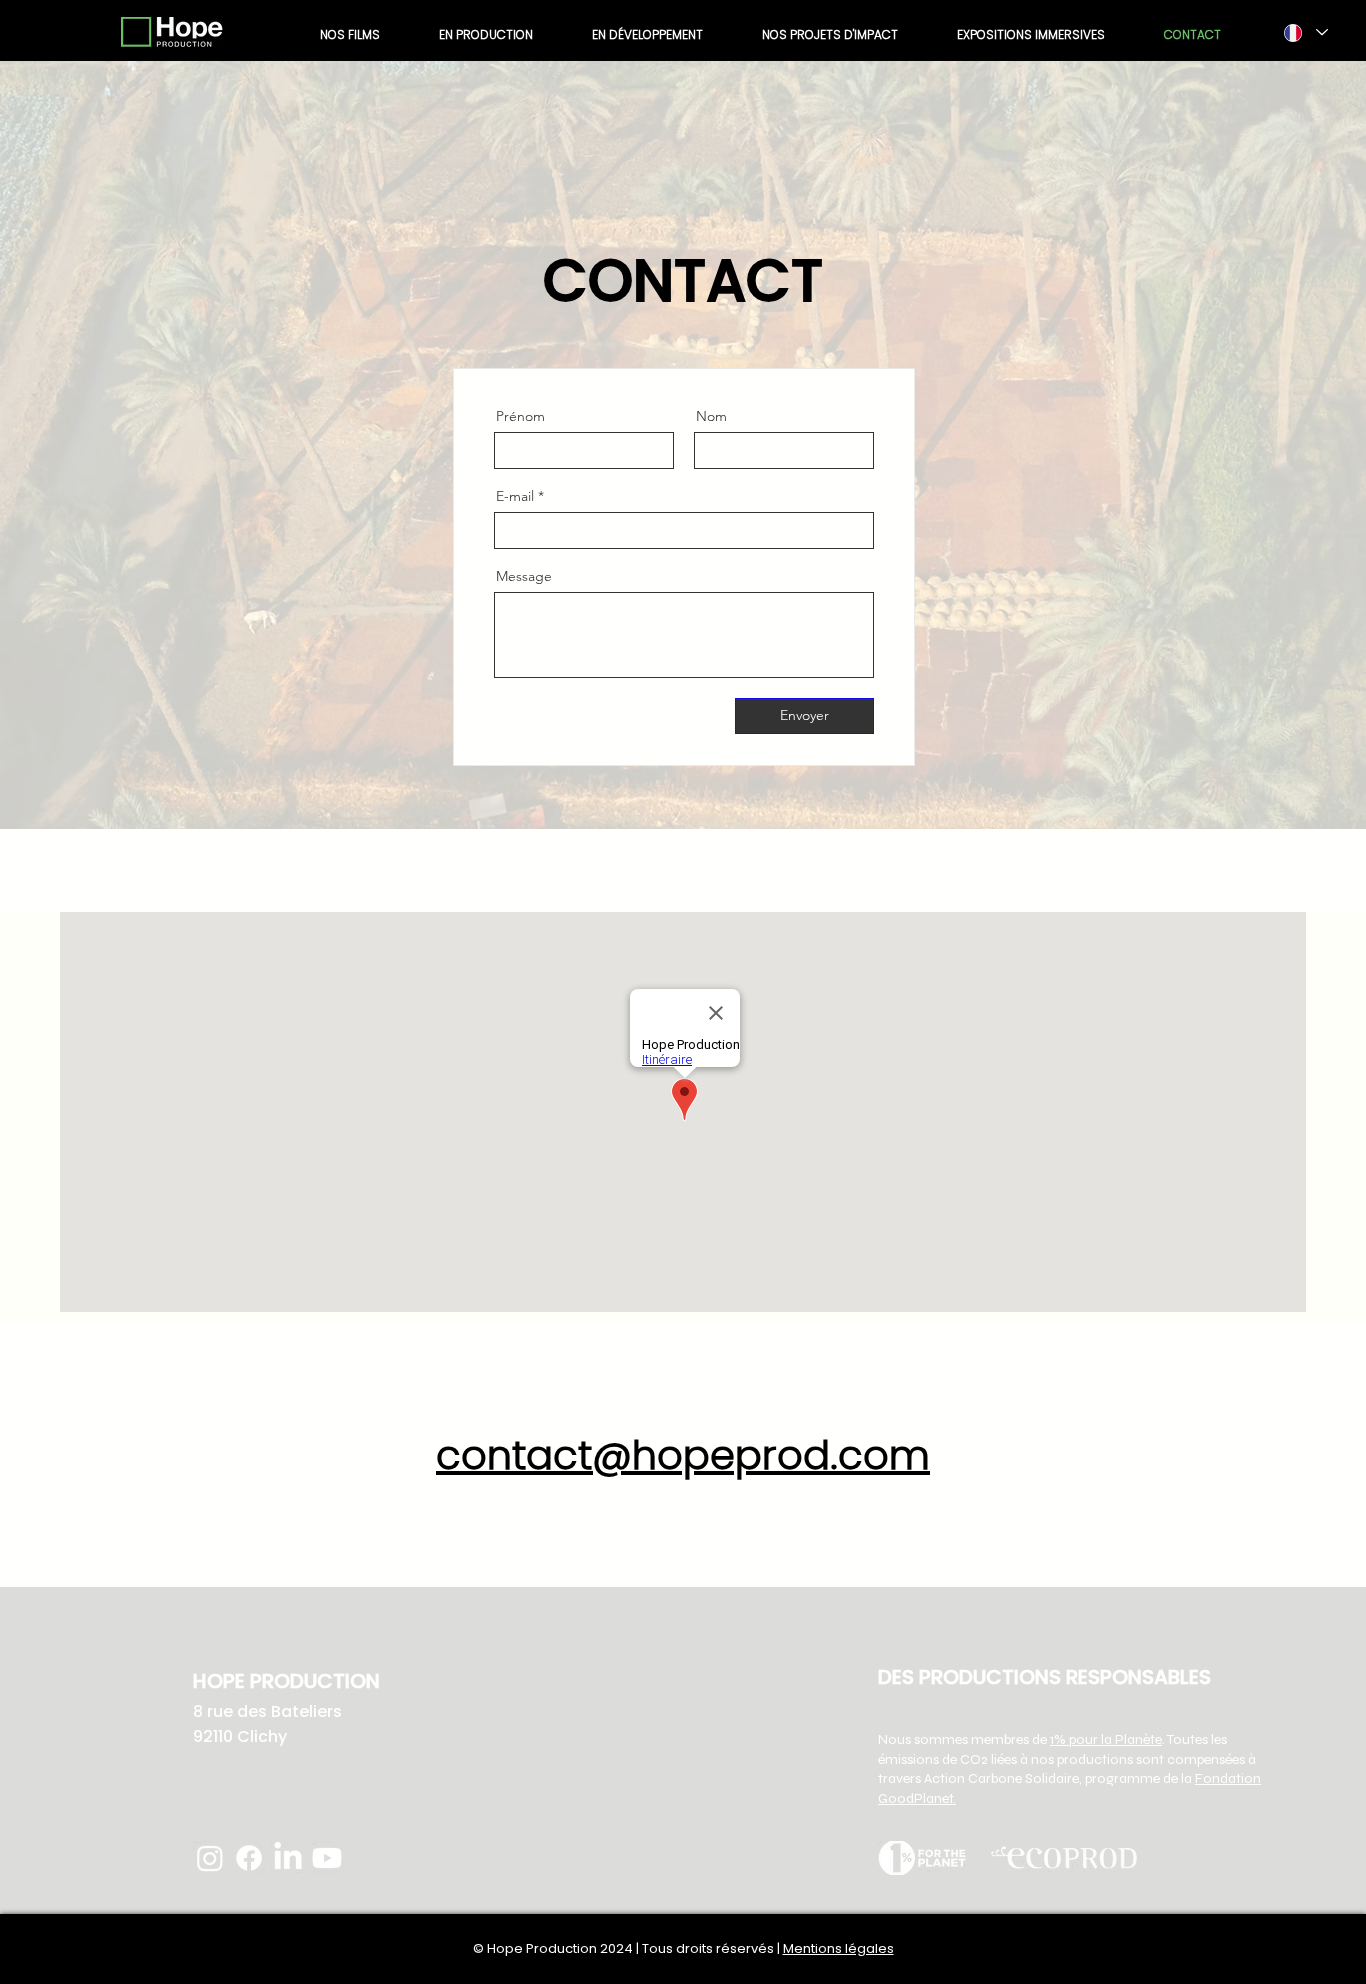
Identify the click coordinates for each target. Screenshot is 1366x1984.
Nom (711, 416)
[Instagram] (210, 1858)
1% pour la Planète (1106, 1739)
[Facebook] (249, 1858)
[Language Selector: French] (1305, 32)
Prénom (520, 416)
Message (524, 576)
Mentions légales (838, 1948)
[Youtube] (327, 1858)
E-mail (515, 496)
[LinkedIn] (288, 1858)
